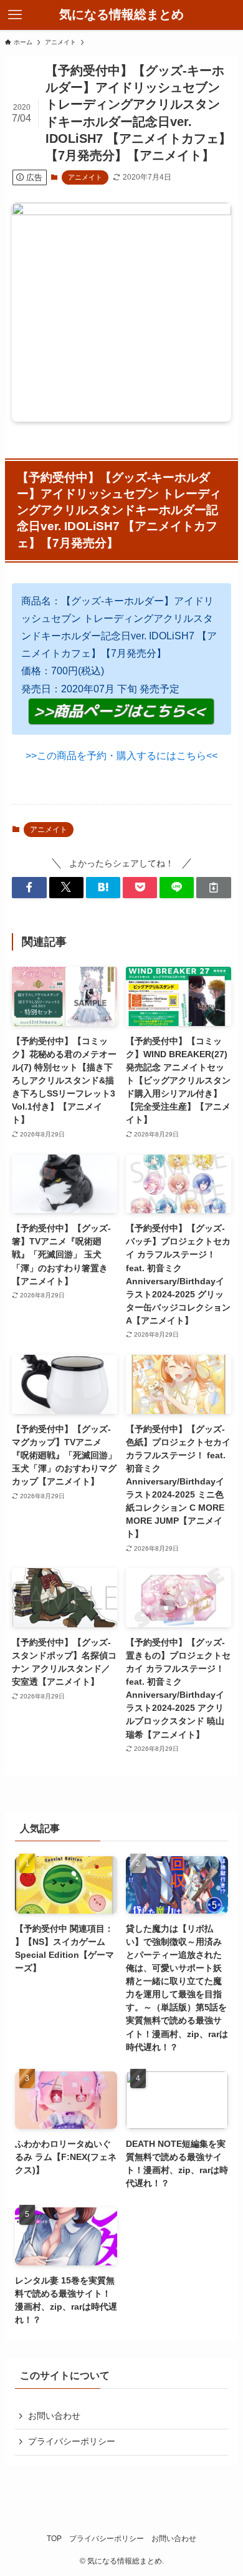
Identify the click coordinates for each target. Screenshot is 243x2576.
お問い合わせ (54, 2416)
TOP (54, 2538)
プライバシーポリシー (72, 2441)
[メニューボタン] (15, 15)
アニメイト (85, 177)
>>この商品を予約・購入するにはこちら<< (121, 756)
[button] (29, 888)
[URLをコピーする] (213, 888)
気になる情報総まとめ (121, 15)
